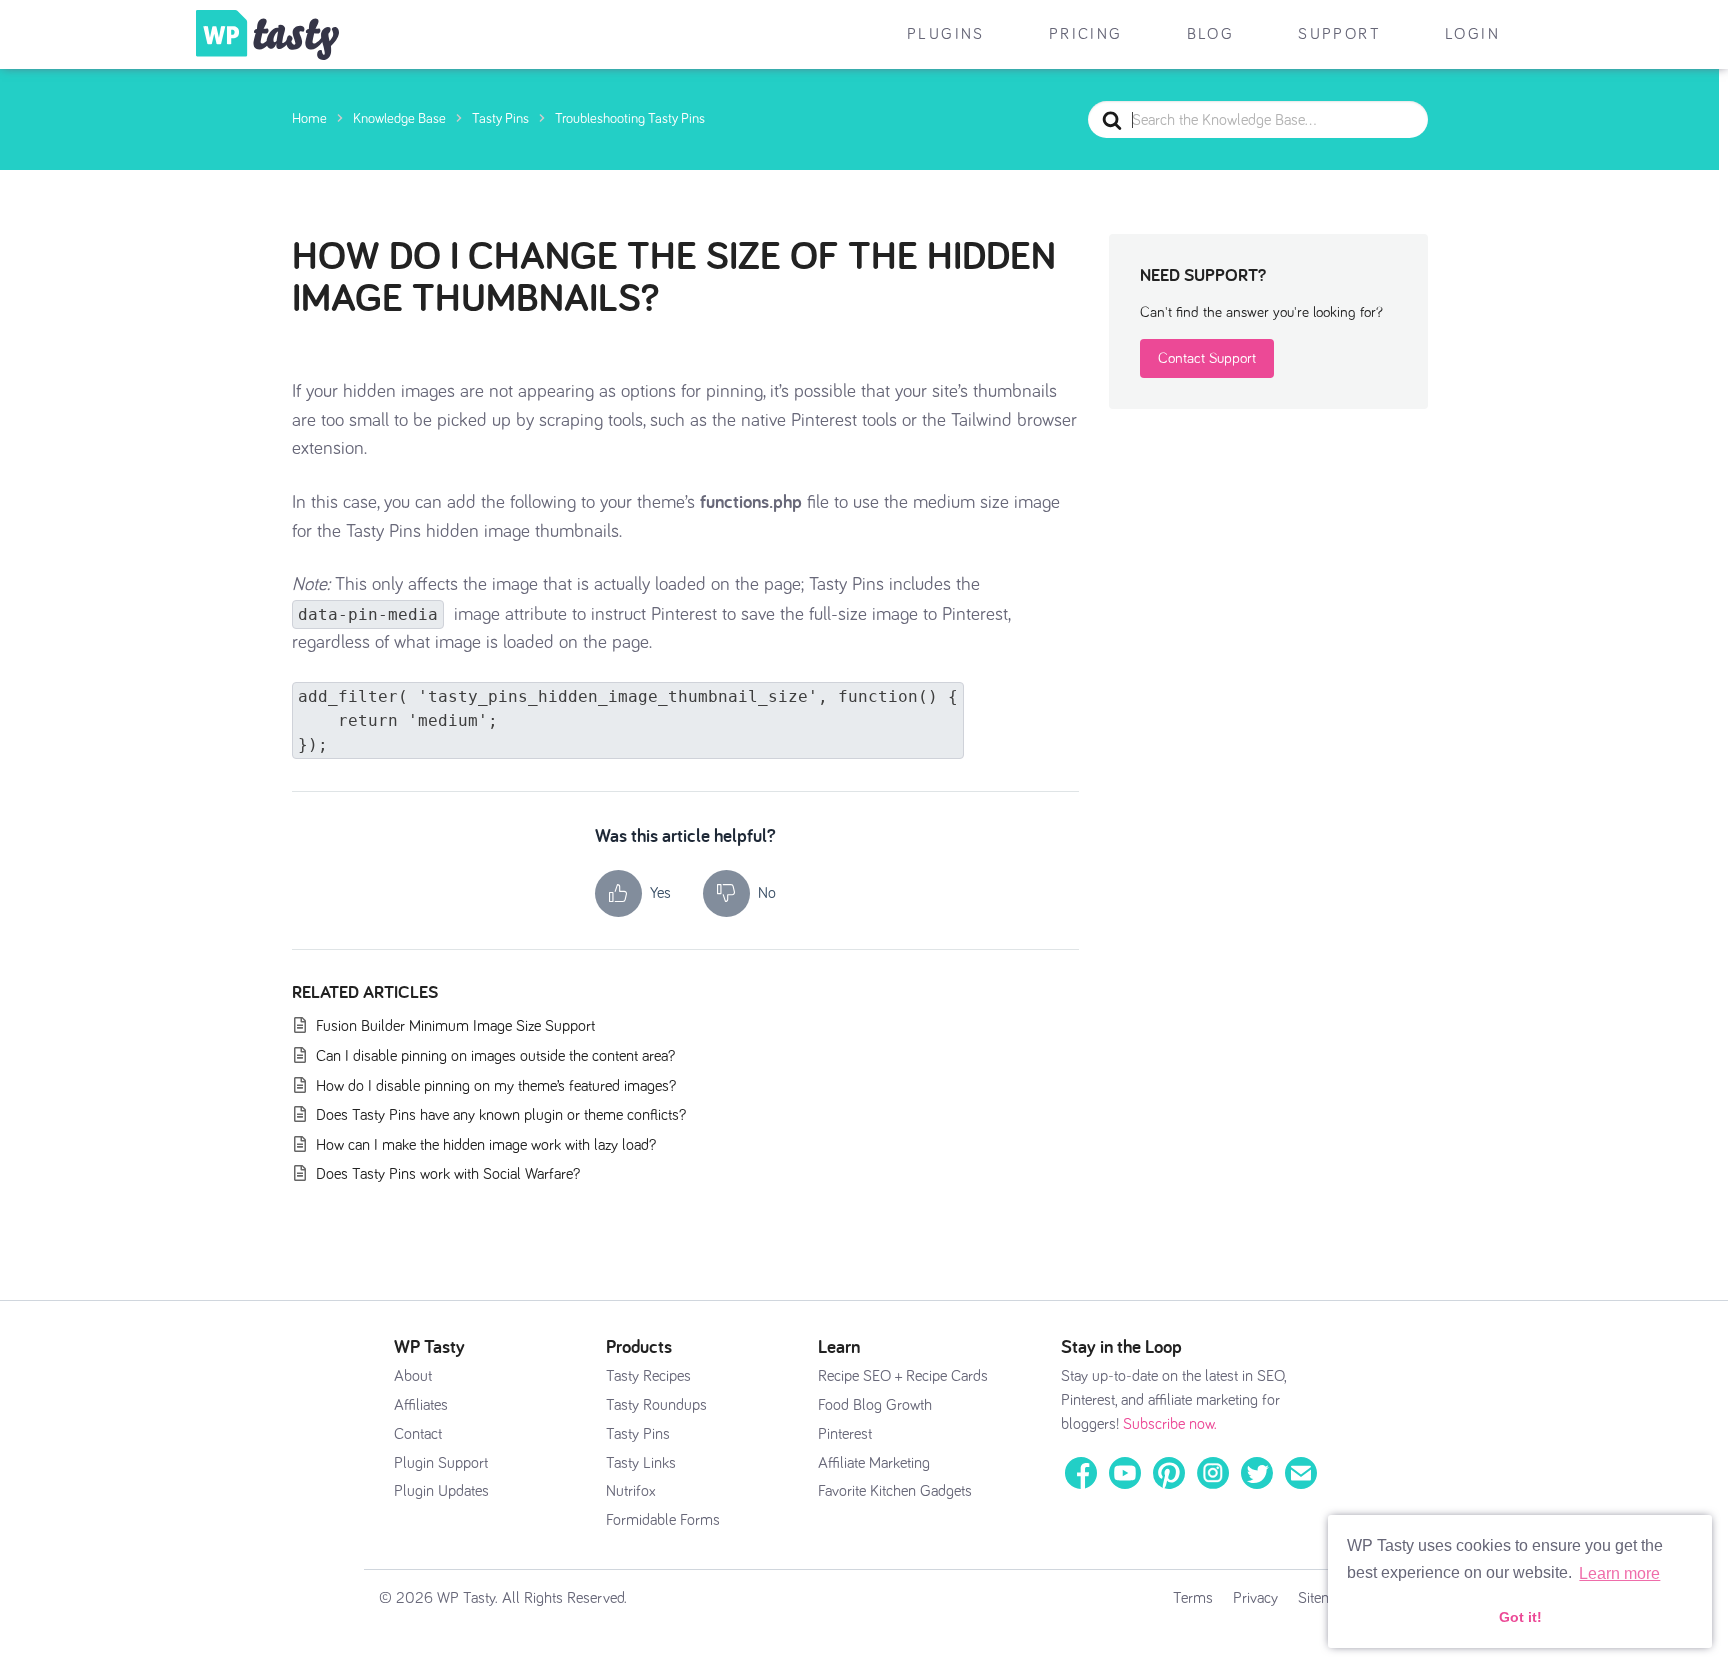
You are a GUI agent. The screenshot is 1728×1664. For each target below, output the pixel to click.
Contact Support (1207, 358)
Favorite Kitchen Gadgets (895, 1491)
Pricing (1086, 34)
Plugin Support (441, 1463)
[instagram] (1213, 1472)
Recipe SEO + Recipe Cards (903, 1376)
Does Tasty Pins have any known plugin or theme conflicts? (501, 1115)
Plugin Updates (441, 1491)
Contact (418, 1434)
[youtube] (1125, 1472)
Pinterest (845, 1434)
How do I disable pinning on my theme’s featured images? (496, 1086)
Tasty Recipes (648, 1376)
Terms (1193, 1598)
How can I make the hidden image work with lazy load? (486, 1145)
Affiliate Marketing (874, 1463)
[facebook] (1081, 1472)
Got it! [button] (1520, 1617)
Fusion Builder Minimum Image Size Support (455, 1026)
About (413, 1376)
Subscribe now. (1170, 1424)
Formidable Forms (663, 1520)
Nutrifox (631, 1491)
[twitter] (1257, 1472)
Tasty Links (641, 1463)
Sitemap (1323, 1598)
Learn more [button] (1619, 1573)
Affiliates (421, 1405)
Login (1472, 34)
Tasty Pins (638, 1434)
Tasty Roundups (656, 1405)
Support (1339, 34)
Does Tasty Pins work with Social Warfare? (448, 1174)
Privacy (1255, 1598)
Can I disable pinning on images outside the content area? (495, 1056)
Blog (1211, 34)
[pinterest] (1169, 1472)
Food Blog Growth (875, 1405)
